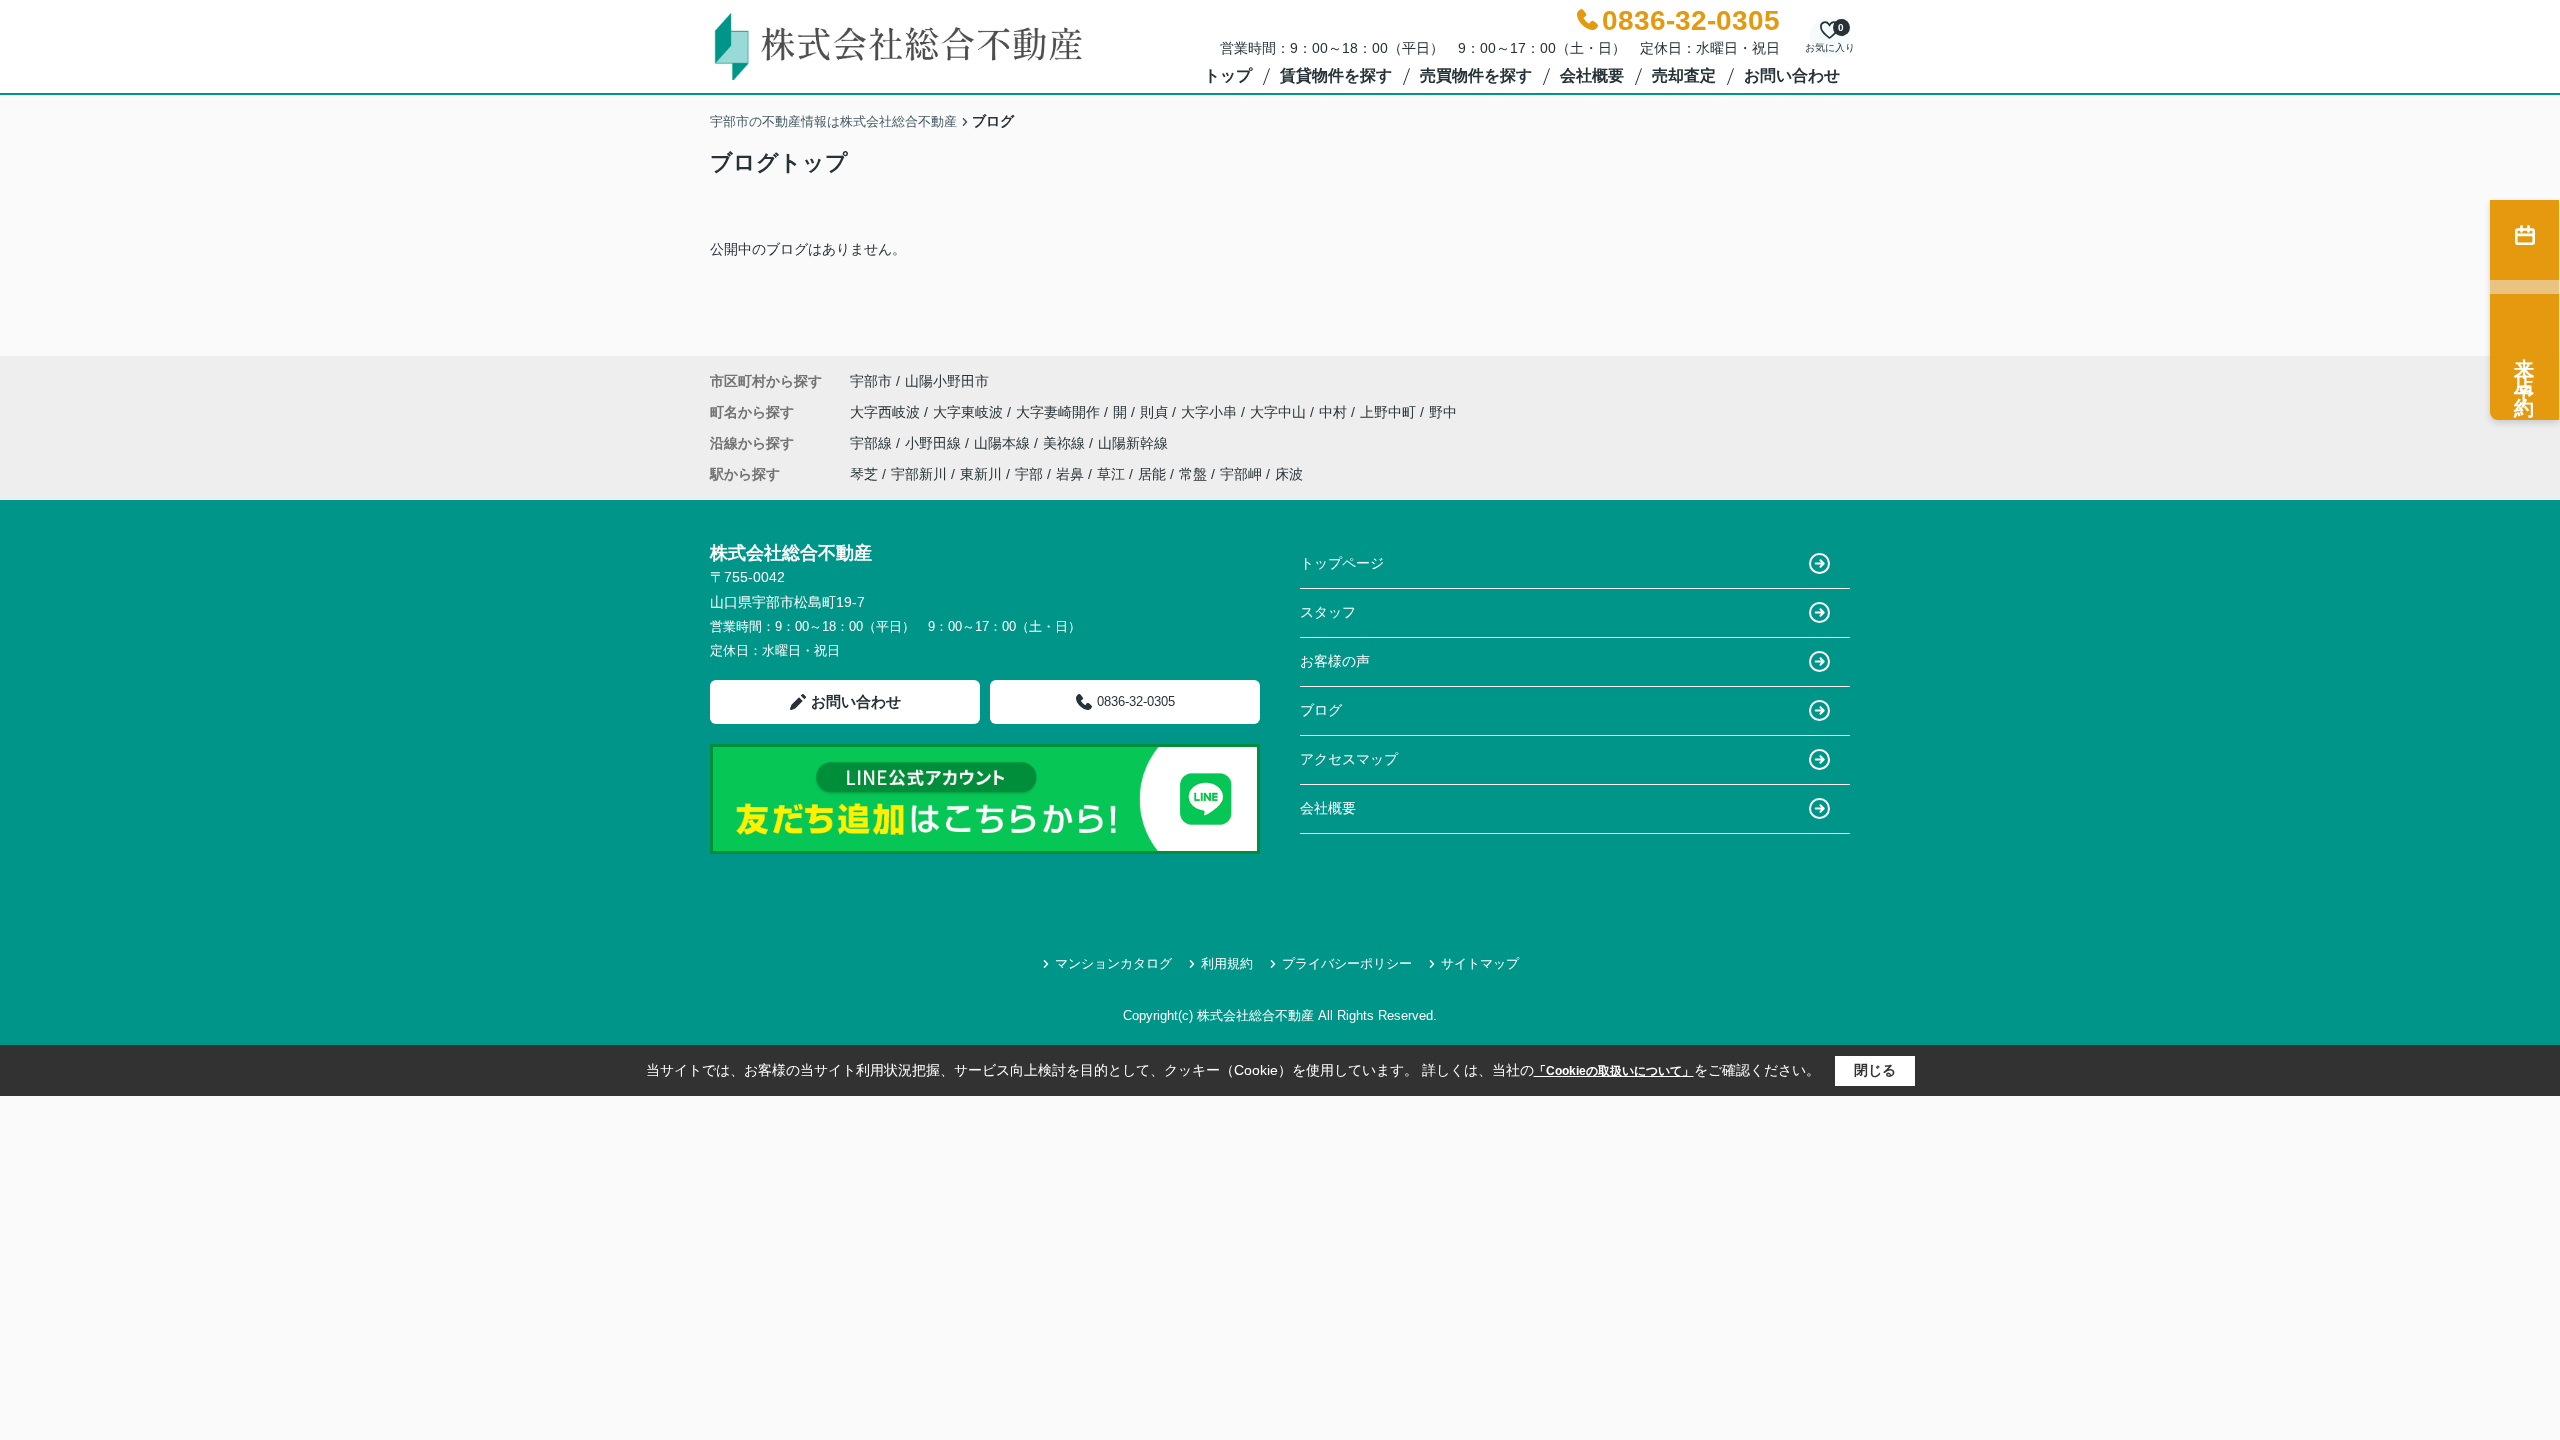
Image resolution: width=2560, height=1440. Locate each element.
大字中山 (1280, 412)
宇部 (1029, 474)
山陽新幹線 (1133, 443)
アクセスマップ (1349, 759)
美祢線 (1066, 443)
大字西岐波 (887, 412)
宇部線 (873, 443)
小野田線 (935, 443)
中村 (1335, 412)
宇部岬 (1241, 474)
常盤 (1193, 474)
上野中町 (1390, 412)
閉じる (1875, 1070)
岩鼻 (1070, 474)
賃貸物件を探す (1336, 75)
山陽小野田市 (947, 381)
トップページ (1342, 563)
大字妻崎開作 (1060, 412)
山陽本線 (1004, 443)
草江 (1111, 474)
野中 (1443, 412)
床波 (1289, 474)
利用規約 (1227, 963)
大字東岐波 (970, 412)
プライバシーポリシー (1347, 963)
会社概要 (1592, 75)
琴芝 (864, 474)
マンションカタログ (1113, 963)
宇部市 (871, 381)
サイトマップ (1480, 963)
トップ (1228, 75)
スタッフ (1328, 612)
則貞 (1156, 412)
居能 (1152, 474)
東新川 (981, 474)
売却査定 (1684, 75)
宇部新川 (919, 474)
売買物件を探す (1476, 75)
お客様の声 (1335, 661)
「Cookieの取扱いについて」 (1614, 1071)
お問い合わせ (1792, 75)
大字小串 (1211, 412)
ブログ (1321, 710)
